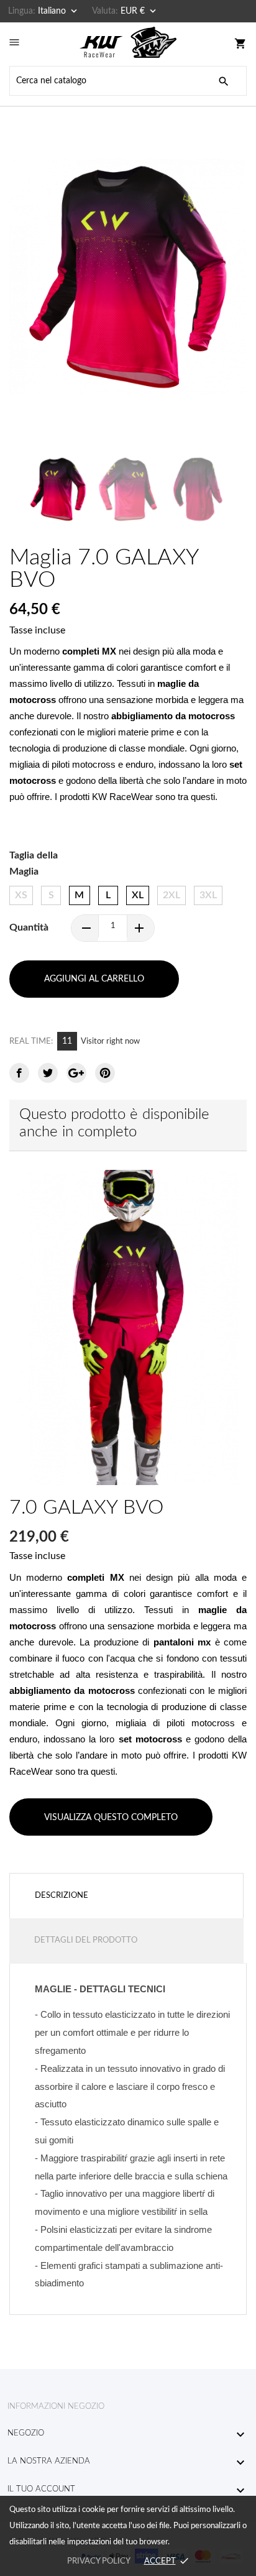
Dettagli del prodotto (86, 1940)
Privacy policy (98, 2561)
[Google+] (76, 1073)
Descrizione (62, 1896)
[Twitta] (48, 1073)
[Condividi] (19, 1073)
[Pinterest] (105, 1073)
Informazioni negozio (56, 2407)
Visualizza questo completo (111, 1818)
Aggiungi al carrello (94, 979)
